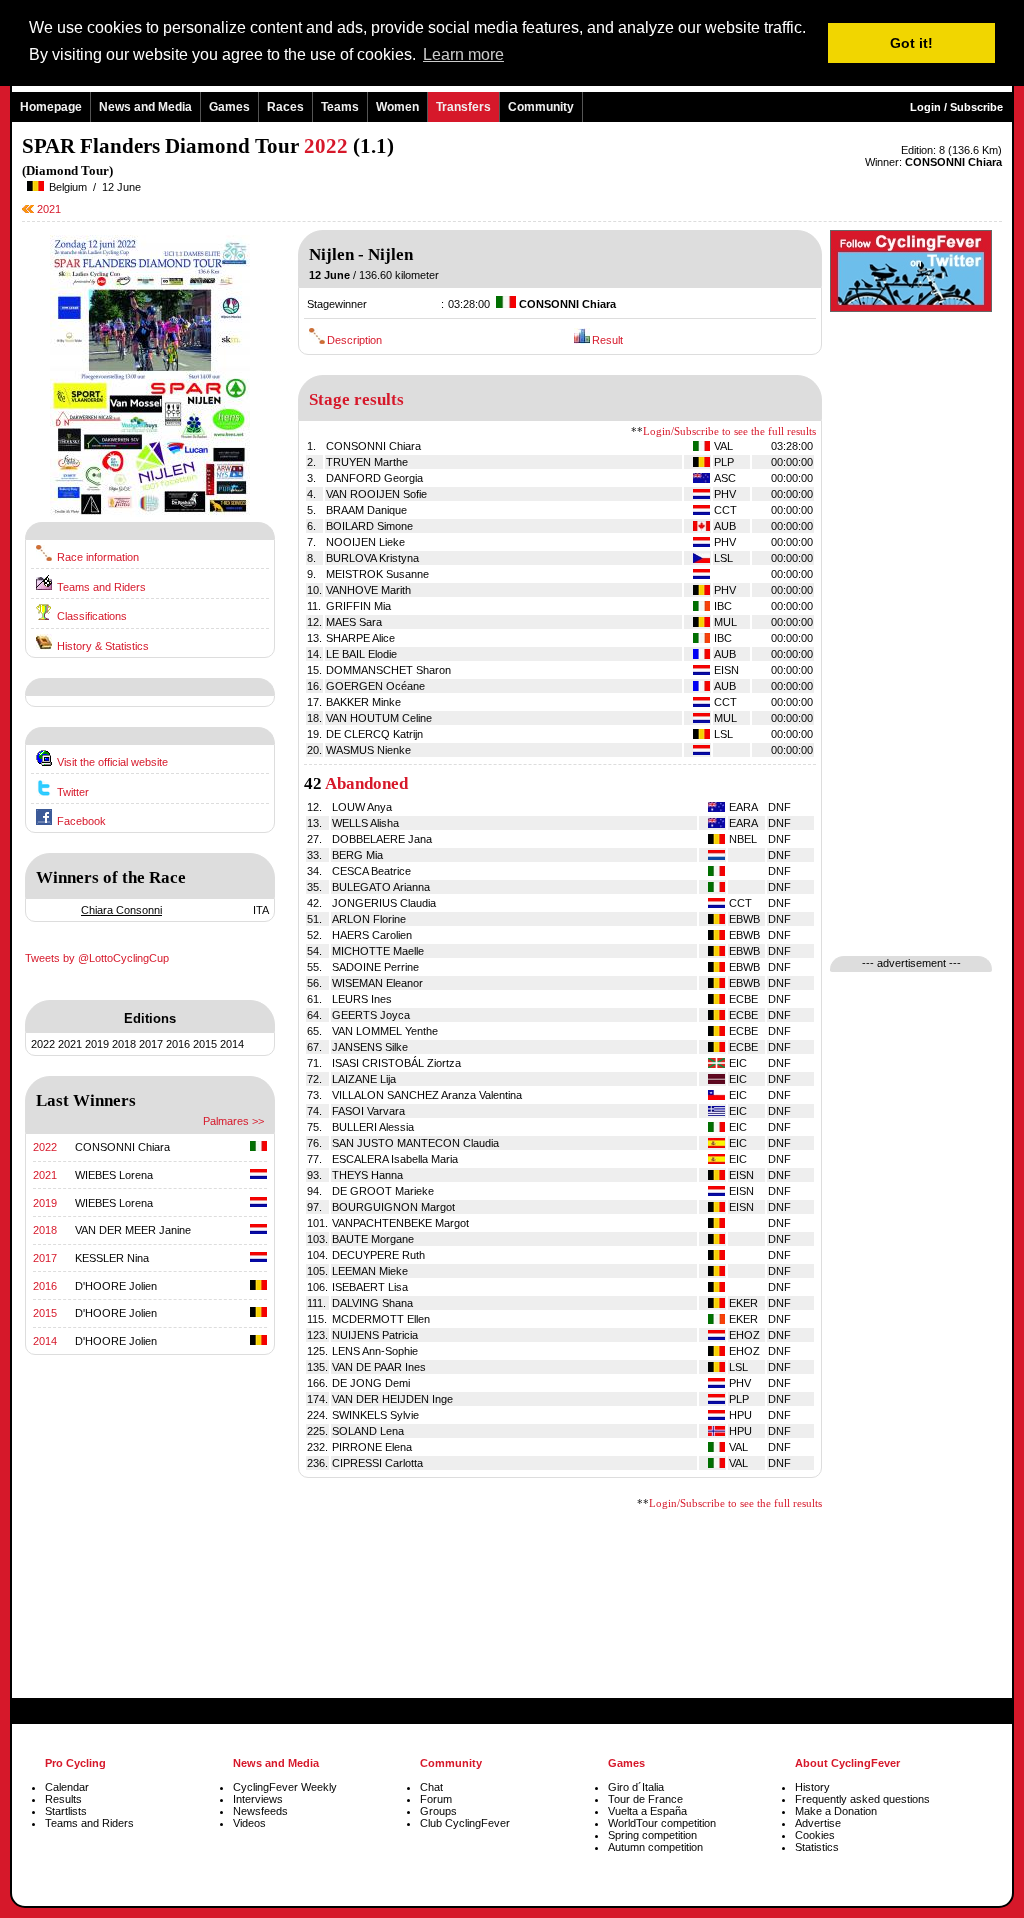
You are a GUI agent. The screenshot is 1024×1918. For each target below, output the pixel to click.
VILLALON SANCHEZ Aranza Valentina (427, 1095)
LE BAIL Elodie (361, 654)
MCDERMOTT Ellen (381, 1319)
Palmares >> (233, 1121)
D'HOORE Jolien (116, 1286)
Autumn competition (655, 1847)
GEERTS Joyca (371, 1015)
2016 (178, 1044)
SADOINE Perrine (375, 967)
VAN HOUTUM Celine (379, 718)
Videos (249, 1823)
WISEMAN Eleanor (377, 983)
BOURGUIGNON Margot (393, 1207)
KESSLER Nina (112, 1258)
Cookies (815, 1835)
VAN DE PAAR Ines (379, 1367)
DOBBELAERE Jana (382, 839)
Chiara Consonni (121, 910)
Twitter (73, 792)
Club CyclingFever (465, 1823)
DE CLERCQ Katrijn (374, 734)
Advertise (818, 1823)
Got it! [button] (911, 43)
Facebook (81, 821)
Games (229, 107)
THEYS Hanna (367, 1175)
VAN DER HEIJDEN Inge (392, 1399)
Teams (340, 107)
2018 (124, 1044)
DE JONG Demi (371, 1383)
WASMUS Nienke (368, 750)
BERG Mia (357, 855)
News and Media (145, 107)
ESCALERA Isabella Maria (395, 1159)
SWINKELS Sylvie (375, 1415)
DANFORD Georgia (374, 478)
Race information (98, 557)
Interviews (258, 1799)
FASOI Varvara (368, 1111)
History (812, 1787)
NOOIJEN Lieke (365, 542)
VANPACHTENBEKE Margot (400, 1223)
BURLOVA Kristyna (372, 558)
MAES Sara (354, 622)
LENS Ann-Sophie (375, 1351)
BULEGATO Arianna (381, 887)
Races (285, 107)
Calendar (67, 1787)
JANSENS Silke (370, 1047)
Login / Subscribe (956, 107)
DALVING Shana (372, 1303)
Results (63, 1799)
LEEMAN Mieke (370, 1271)
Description (354, 340)
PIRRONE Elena (372, 1447)
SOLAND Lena (368, 1431)
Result (607, 340)
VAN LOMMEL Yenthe (385, 1031)
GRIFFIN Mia (358, 606)
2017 (151, 1044)
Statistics (817, 1847)
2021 (47, 209)
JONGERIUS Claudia (384, 903)
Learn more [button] (463, 54)
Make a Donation (836, 1811)
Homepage (51, 107)
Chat (431, 1787)
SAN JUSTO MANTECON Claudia (415, 1143)
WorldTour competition (662, 1823)
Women (397, 107)
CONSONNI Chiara (122, 1147)
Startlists (66, 1811)
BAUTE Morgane (373, 1239)
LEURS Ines (362, 999)
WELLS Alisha (365, 823)
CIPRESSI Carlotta (377, 1463)
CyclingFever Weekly (285, 1787)
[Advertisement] (150, 1548)
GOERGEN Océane (375, 686)
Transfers (463, 107)
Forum (436, 1799)
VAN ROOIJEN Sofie (376, 494)
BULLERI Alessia (373, 1127)
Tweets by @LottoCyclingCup (97, 958)
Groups (438, 1811)
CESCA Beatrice (371, 871)
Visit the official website (112, 762)
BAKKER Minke (363, 702)
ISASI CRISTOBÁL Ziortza (396, 1063)
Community (541, 107)
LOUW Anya (362, 807)
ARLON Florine (369, 919)
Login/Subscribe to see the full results (729, 431)
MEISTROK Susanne (377, 574)
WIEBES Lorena (114, 1175)
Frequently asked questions (862, 1799)
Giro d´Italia (636, 1787)
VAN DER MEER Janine (133, 1230)
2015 (205, 1044)
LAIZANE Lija (364, 1079)
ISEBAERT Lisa (370, 1287)
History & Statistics (103, 646)
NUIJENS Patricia (375, 1335)
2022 (43, 1044)
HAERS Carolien (372, 935)
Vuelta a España (647, 1811)
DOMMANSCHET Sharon (388, 670)
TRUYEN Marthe (367, 462)
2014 (232, 1044)
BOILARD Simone (369, 526)
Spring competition (652, 1835)
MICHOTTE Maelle (378, 951)
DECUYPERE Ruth (378, 1255)
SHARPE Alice (360, 638)
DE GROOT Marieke (383, 1191)
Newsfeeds (260, 1811)
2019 (97, 1044)
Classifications (92, 616)
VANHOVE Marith (368, 590)
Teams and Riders (101, 587)
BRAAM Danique (366, 510)
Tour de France (645, 1799)
